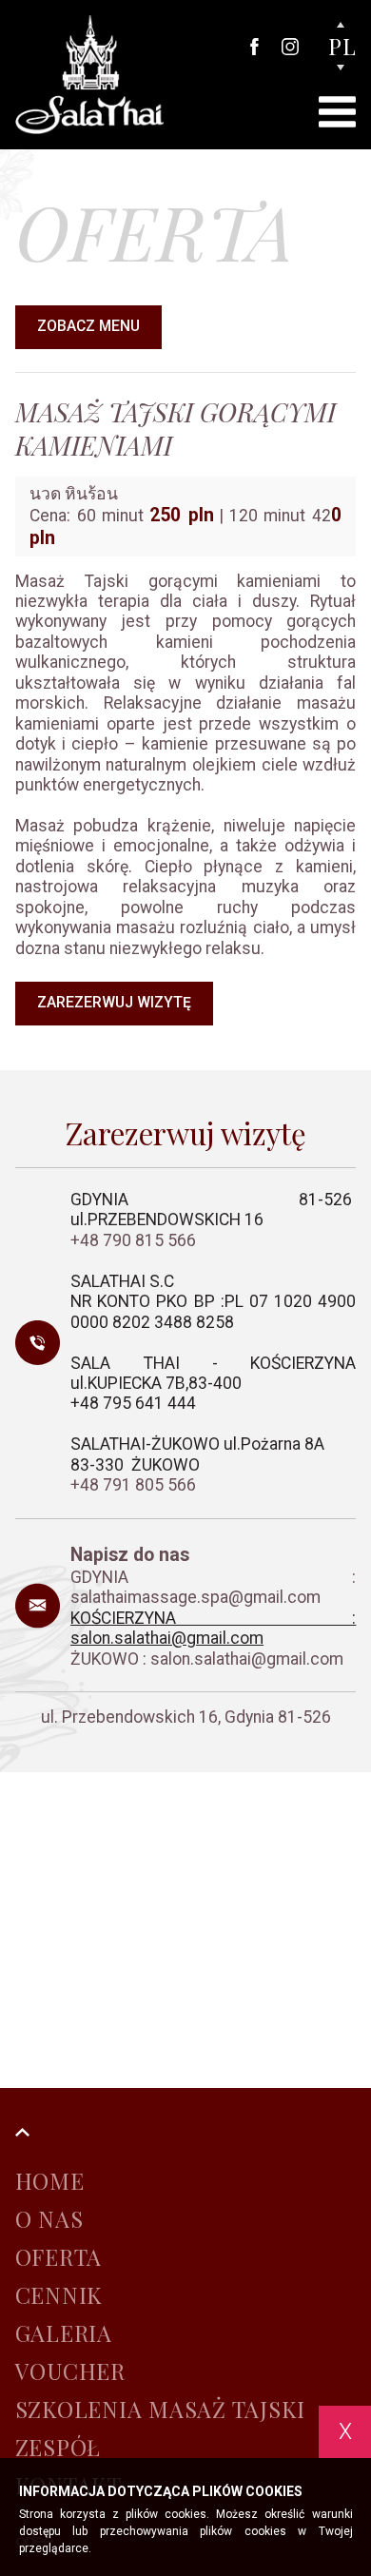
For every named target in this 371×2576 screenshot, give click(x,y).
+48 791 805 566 (133, 1485)
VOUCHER (70, 2371)
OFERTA (59, 2257)
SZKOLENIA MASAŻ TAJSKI (161, 2409)
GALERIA (64, 2333)
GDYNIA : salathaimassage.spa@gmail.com (213, 1587)
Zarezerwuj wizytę (114, 1003)
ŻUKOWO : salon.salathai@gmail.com (207, 1659)
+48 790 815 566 (135, 1240)
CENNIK (59, 2295)
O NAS (49, 2219)
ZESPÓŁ (59, 2447)
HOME (50, 2181)
